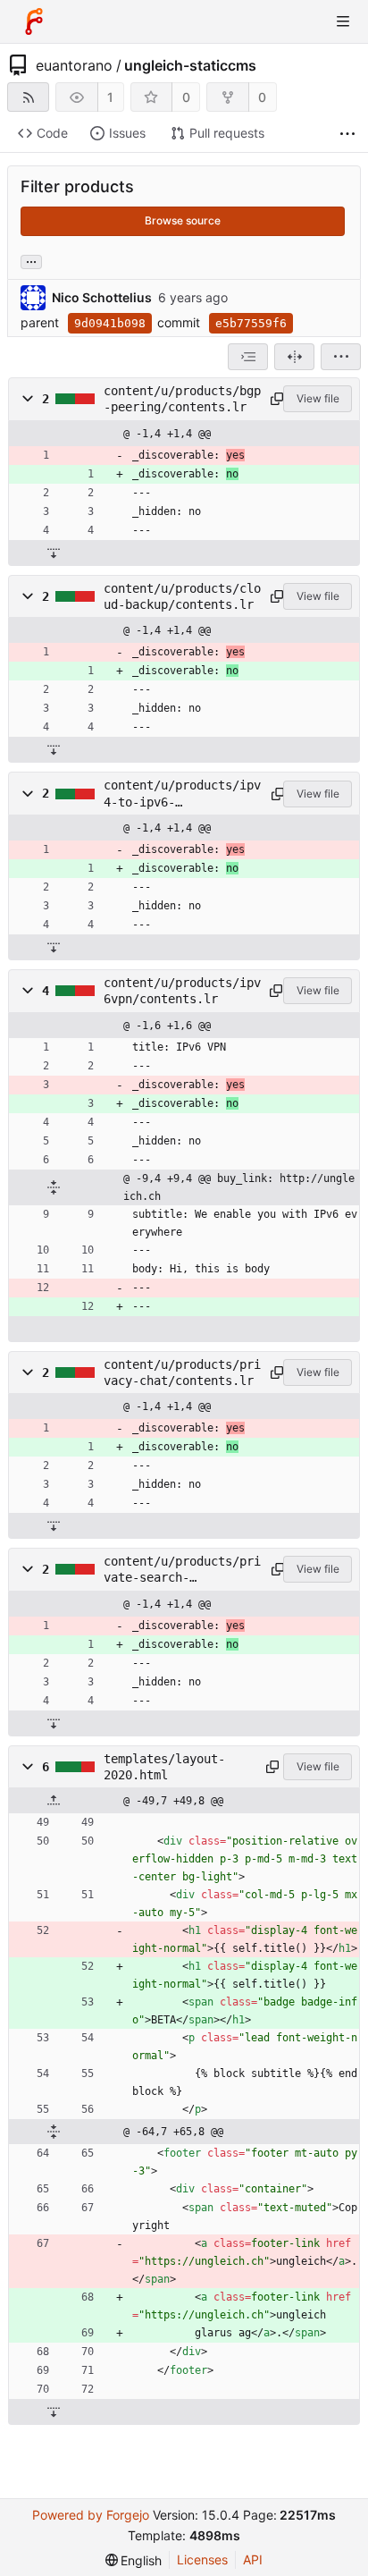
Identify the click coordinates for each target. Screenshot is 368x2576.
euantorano (74, 65)
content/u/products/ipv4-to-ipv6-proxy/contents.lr (182, 794)
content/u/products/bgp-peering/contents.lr (182, 399)
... (31, 260)
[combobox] (248, 357)
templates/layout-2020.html (164, 1767)
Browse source (183, 220)
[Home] (34, 21)
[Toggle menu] (343, 21)
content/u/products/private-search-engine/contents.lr (182, 1570)
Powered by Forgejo (91, 2515)
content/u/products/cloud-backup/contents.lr (182, 596)
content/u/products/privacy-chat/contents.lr (182, 1372)
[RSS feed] (28, 97)
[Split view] (294, 357)
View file (318, 398)
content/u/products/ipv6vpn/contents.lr (182, 991)
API (253, 2559)
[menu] (341, 357)
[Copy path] (274, 399)
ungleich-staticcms (190, 65)
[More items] (347, 134)
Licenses (202, 2559)
